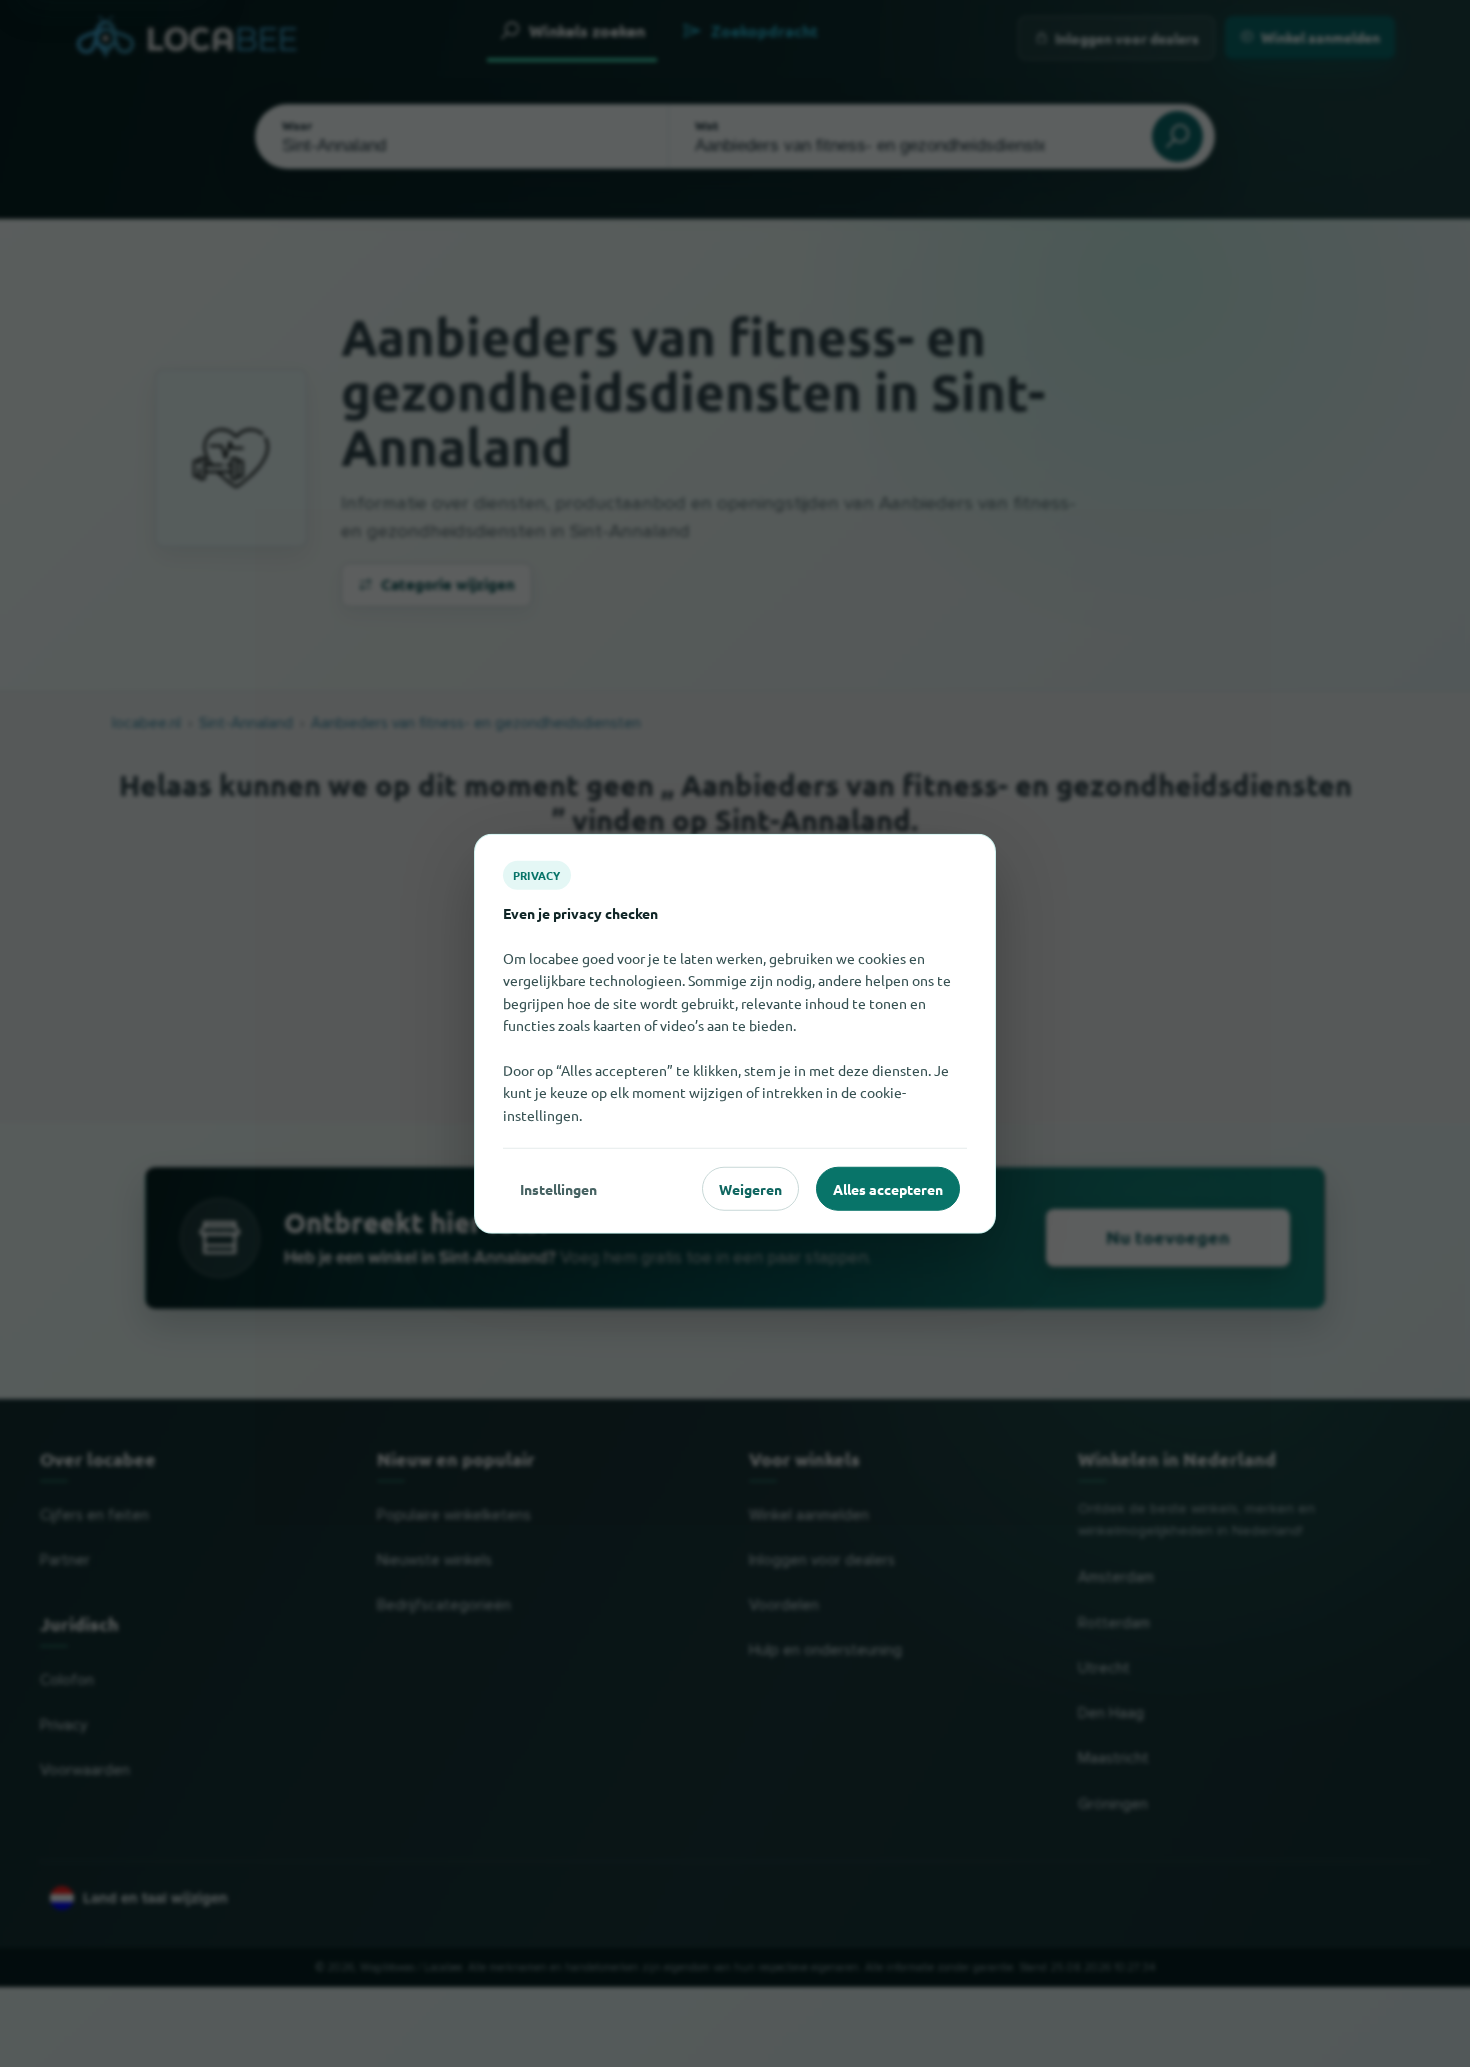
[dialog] (735, 1033)
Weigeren (750, 1188)
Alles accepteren (888, 1188)
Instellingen (558, 1188)
